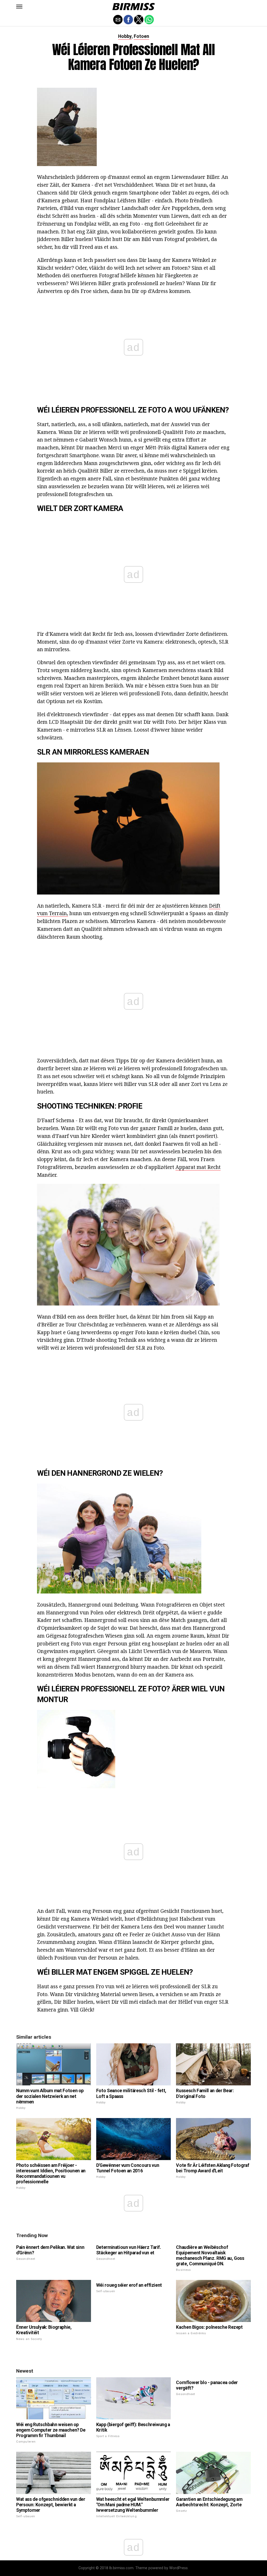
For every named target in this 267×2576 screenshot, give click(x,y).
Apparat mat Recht (198, 1167)
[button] (19, 7)
